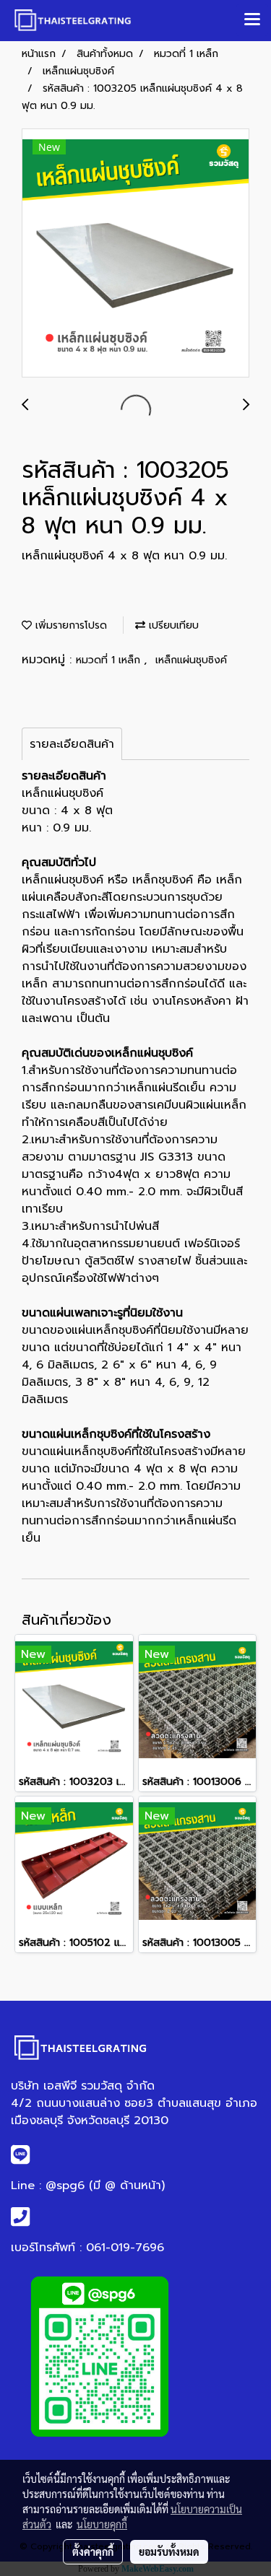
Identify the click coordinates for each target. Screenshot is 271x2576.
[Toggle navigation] (252, 20)
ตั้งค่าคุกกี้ (93, 2551)
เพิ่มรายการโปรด (69, 625)
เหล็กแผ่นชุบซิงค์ (191, 660)
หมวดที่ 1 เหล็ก (110, 660)
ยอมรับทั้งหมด (169, 2551)
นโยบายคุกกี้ (102, 2524)
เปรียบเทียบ (172, 625)
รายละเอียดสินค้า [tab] (72, 744)
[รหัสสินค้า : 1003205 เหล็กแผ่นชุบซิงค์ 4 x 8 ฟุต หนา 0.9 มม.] (135, 254)
